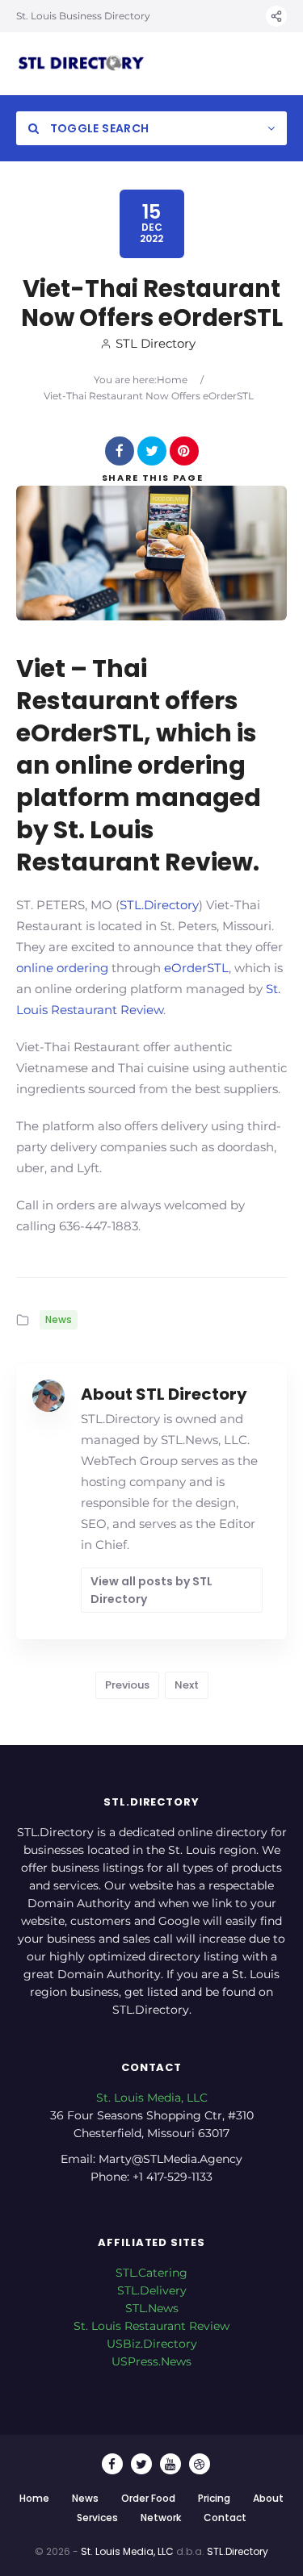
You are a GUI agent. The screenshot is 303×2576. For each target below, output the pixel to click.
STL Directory (156, 343)
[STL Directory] (80, 64)
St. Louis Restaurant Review (151, 2326)
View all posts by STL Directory (151, 1590)
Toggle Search (98, 128)
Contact (225, 2518)
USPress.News (151, 2361)
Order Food (148, 2498)
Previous (127, 1685)
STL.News (152, 2308)
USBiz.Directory (152, 2344)
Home (172, 380)
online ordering (62, 968)
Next (187, 1685)
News (59, 1319)
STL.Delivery (152, 2290)
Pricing (214, 2498)
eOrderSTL (196, 968)
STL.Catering (151, 2273)
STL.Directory (159, 905)
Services (97, 2518)
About (268, 2498)
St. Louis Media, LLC (152, 2098)
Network (161, 2518)
